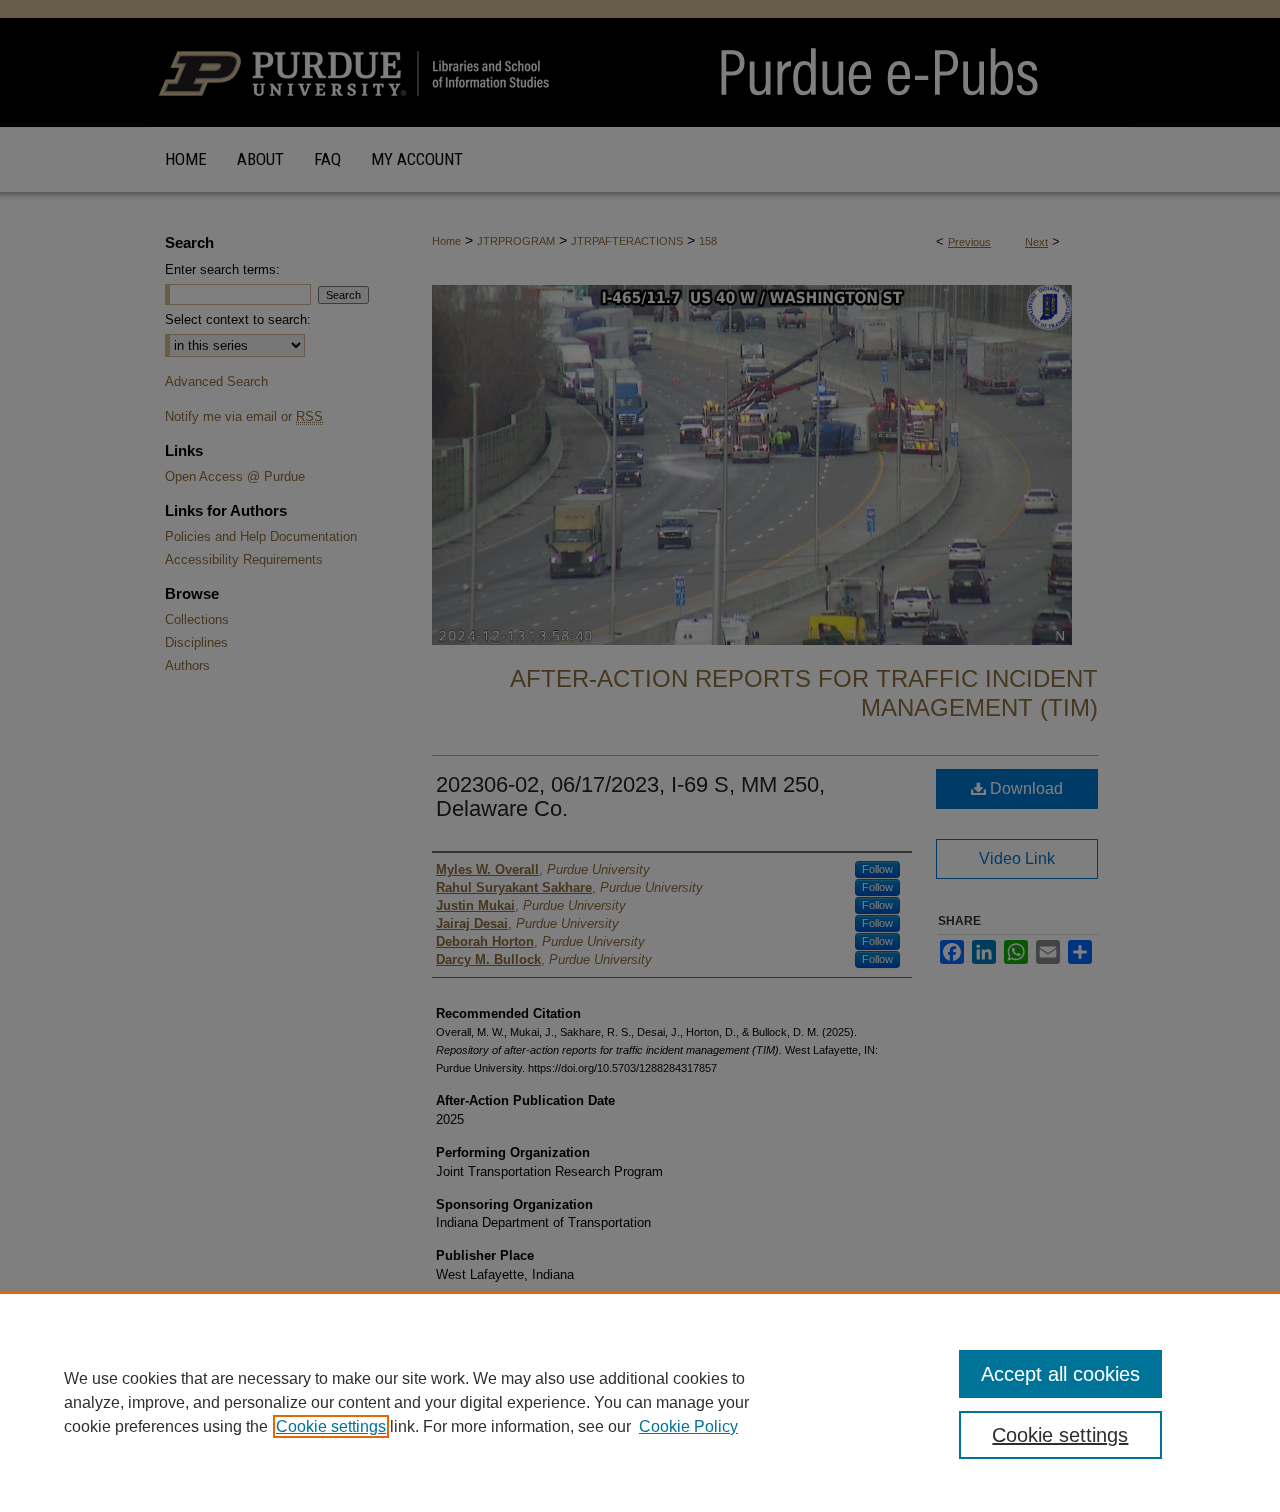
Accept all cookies (1060, 1374)
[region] (640, 1402)
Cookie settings (331, 1426)
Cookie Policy (688, 1426)
